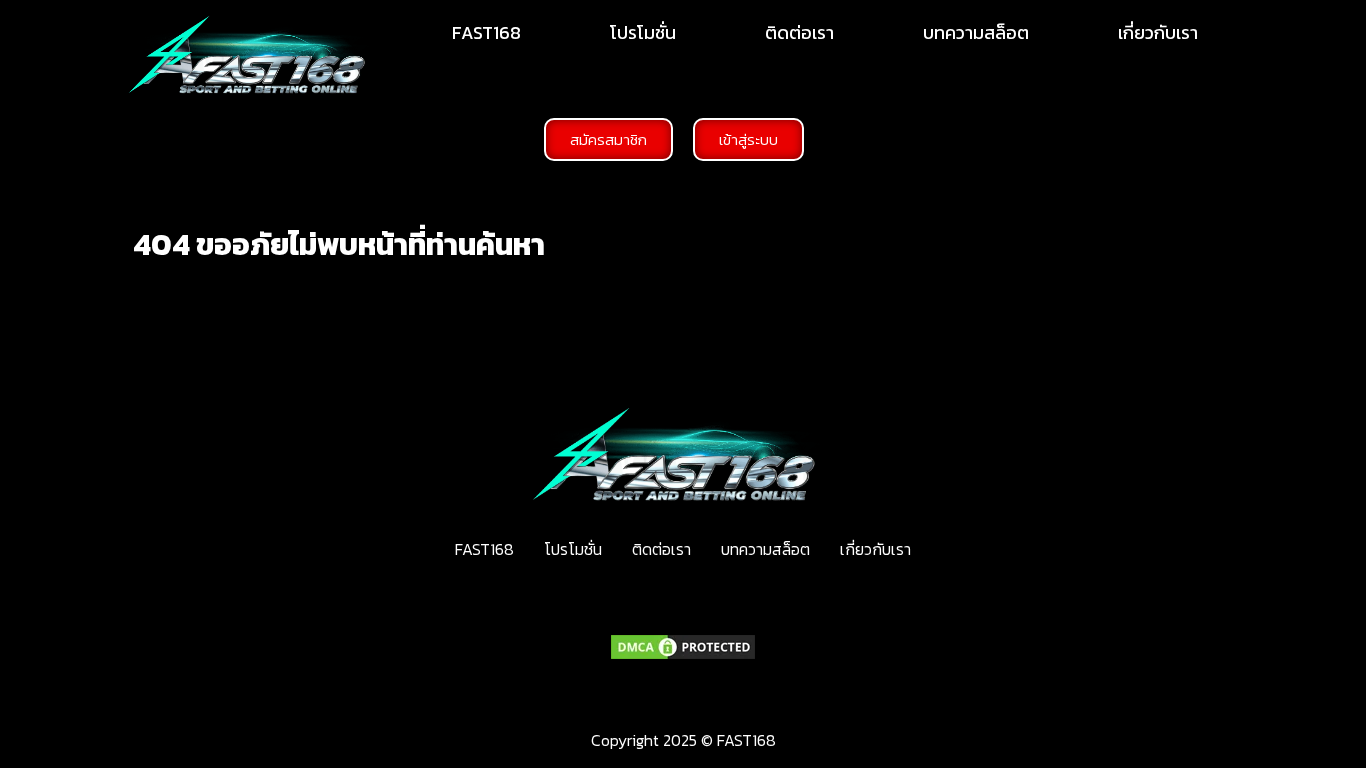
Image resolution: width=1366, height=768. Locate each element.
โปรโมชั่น (643, 32)
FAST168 (486, 32)
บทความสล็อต (976, 32)
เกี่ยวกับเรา (1158, 32)
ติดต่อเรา (799, 32)
